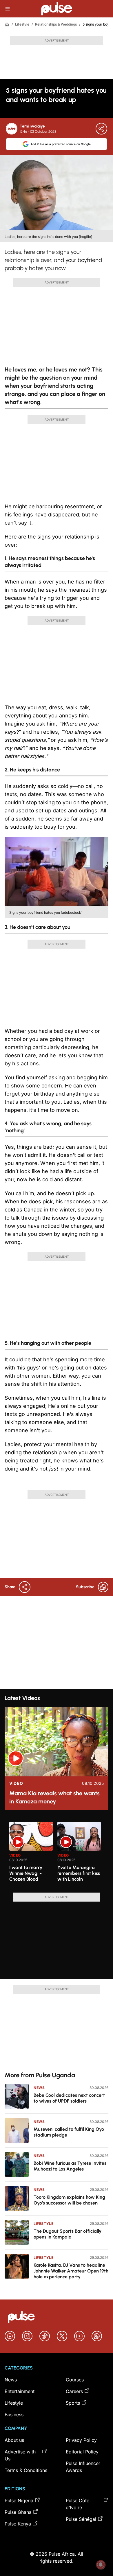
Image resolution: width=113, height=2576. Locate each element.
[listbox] (57, 1854)
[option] (31, 1855)
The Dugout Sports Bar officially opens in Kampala (68, 2234)
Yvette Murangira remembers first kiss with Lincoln (79, 1873)
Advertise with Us (20, 2455)
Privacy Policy (81, 2440)
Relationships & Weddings (56, 24)
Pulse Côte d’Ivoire (78, 2504)
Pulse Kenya (18, 2524)
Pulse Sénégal (81, 2519)
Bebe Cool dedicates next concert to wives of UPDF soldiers (69, 2098)
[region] (57, 1854)
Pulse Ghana (18, 2512)
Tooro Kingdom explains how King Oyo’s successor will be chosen (69, 2200)
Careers (74, 2391)
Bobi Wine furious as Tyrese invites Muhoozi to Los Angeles (70, 2166)
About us (14, 2440)
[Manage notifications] (101, 2565)
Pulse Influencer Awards (83, 2467)
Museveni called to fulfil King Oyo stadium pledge (69, 2132)
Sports (73, 2403)
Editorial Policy (82, 2452)
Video (16, 1783)
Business (14, 2415)
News (39, 2088)
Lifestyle (22, 24)
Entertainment (20, 2391)
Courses (75, 2380)
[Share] (101, 129)
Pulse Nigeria (19, 2500)
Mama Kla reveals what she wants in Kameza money (54, 1797)
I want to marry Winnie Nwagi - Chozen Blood (26, 1873)
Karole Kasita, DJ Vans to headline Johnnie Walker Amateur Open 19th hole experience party (71, 2271)
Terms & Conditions (26, 2470)
